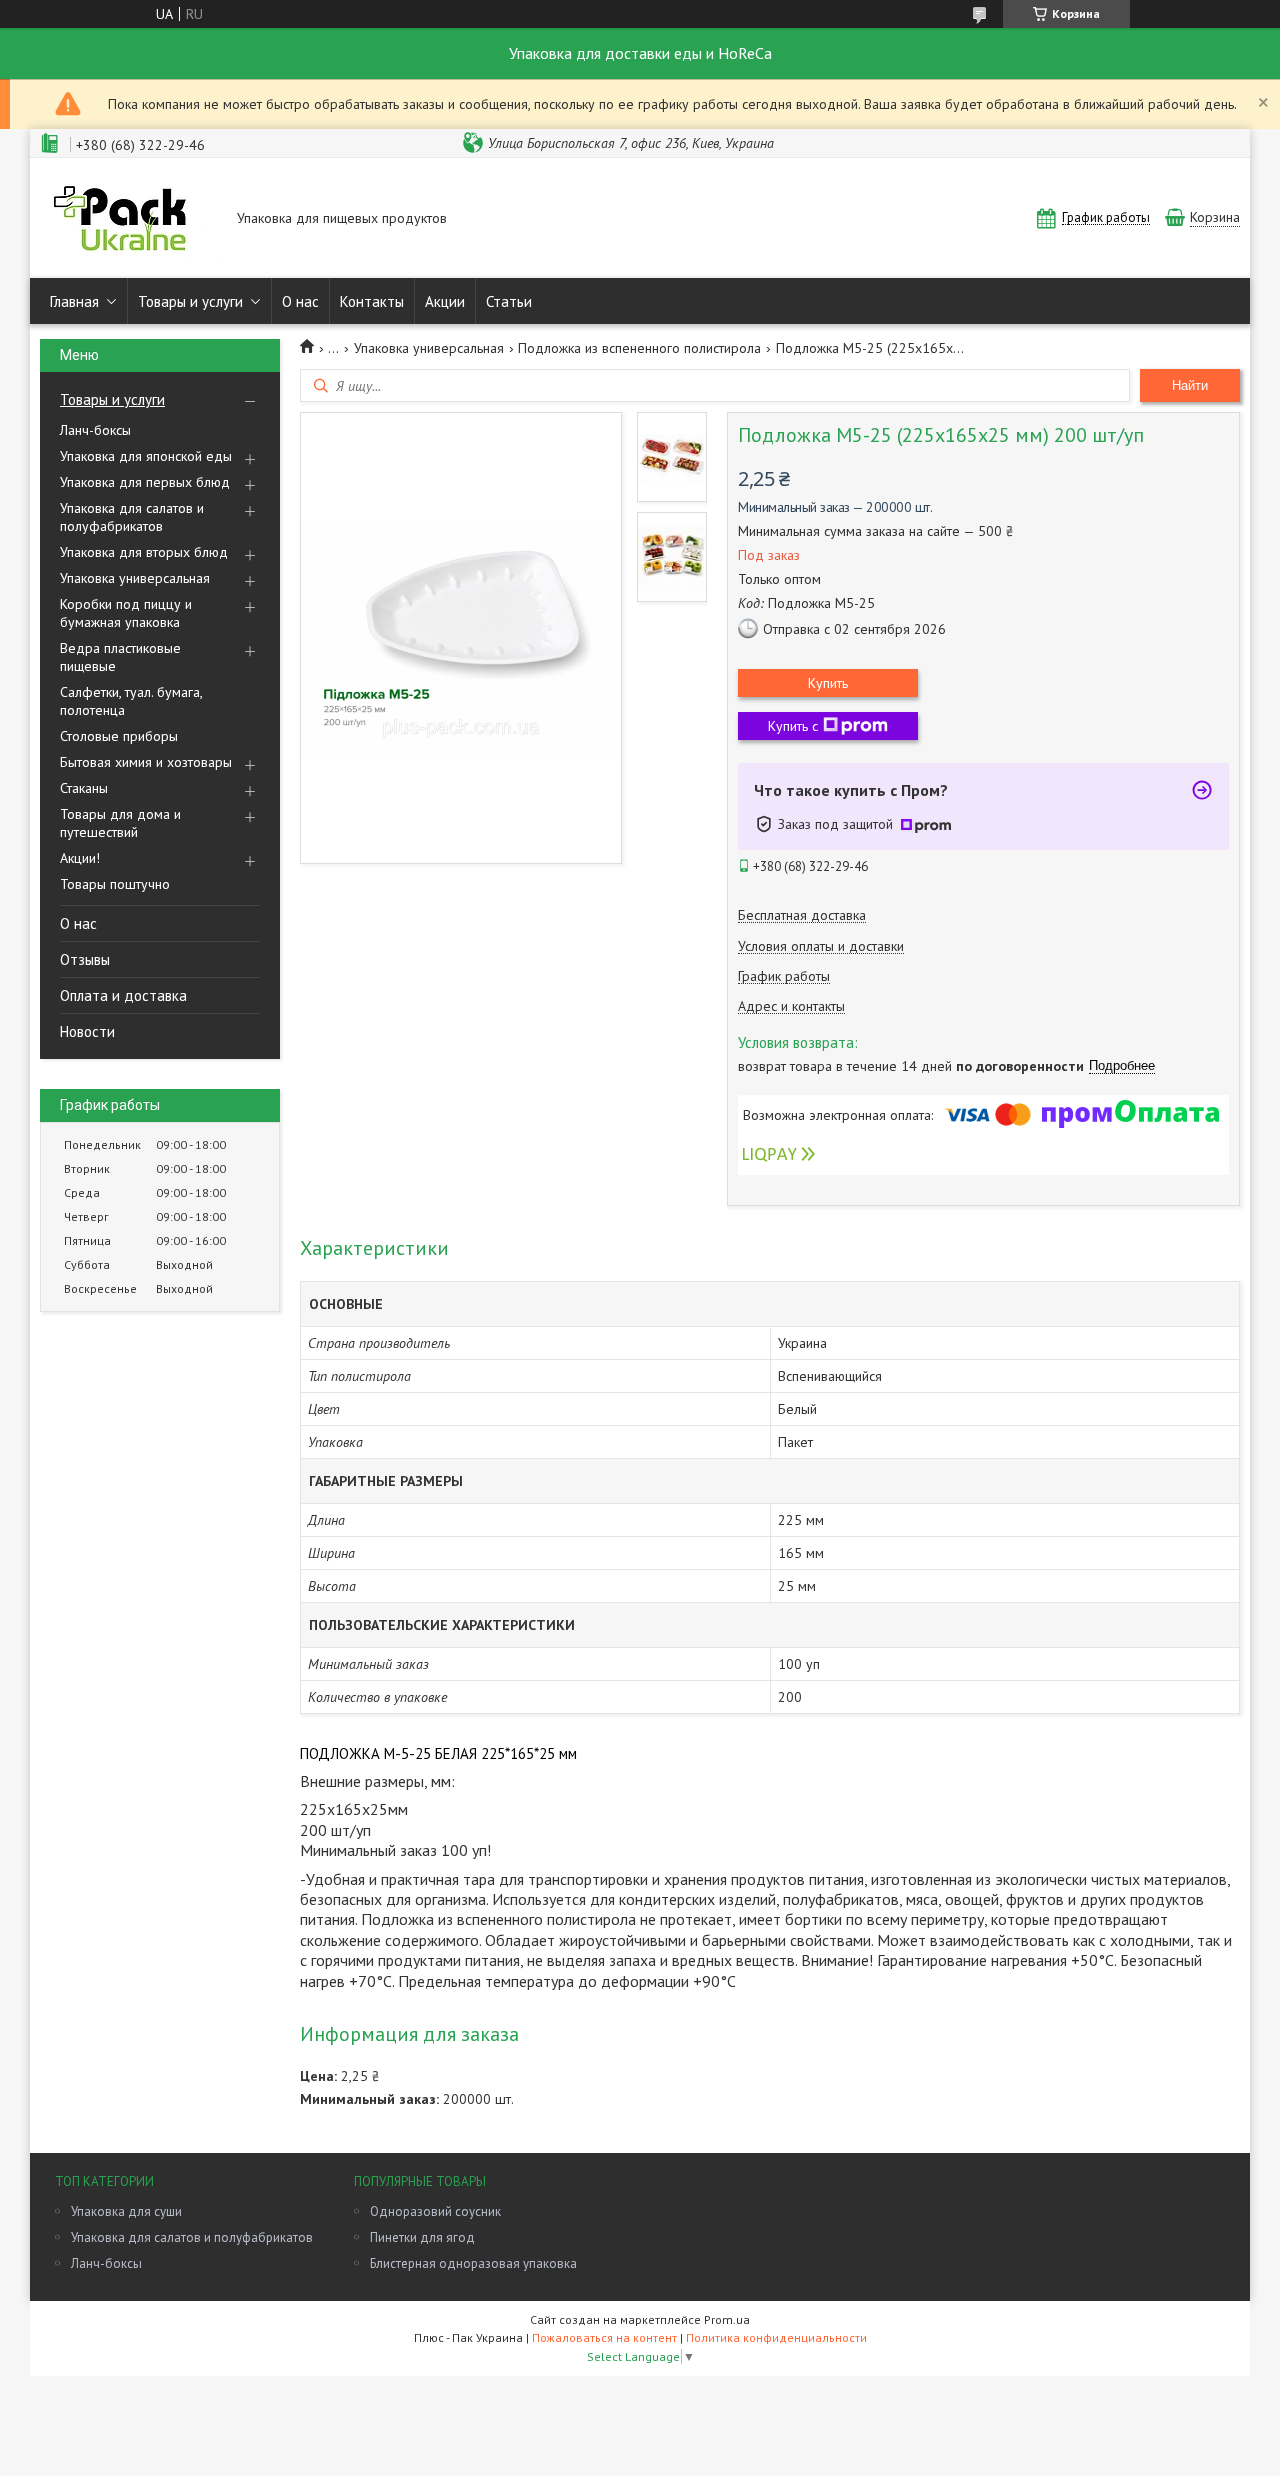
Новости (87, 1031)
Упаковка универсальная (135, 578)
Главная (74, 301)
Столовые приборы (119, 736)
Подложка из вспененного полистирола (639, 348)
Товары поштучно (115, 884)
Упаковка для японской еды (146, 456)
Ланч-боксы (95, 430)
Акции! (80, 858)
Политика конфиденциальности (776, 2337)
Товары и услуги (190, 301)
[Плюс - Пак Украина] (129, 219)
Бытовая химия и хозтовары (146, 762)
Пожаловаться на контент (604, 2337)
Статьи (509, 301)
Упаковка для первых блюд (145, 482)
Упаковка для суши (126, 2211)
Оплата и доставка (123, 995)
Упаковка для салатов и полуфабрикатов (132, 517)
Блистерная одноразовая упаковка (473, 2263)
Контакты (372, 301)
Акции (445, 301)
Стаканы (84, 788)
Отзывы (85, 959)
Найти (1190, 385)
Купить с (793, 726)
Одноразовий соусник (435, 2211)
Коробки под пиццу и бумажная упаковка (126, 613)
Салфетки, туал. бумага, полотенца (131, 701)
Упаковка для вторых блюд (144, 552)
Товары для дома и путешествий (120, 823)
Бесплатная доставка (802, 915)
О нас (300, 301)
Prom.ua (727, 2319)
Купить (828, 683)
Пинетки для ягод (422, 2237)
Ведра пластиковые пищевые (120, 657)
